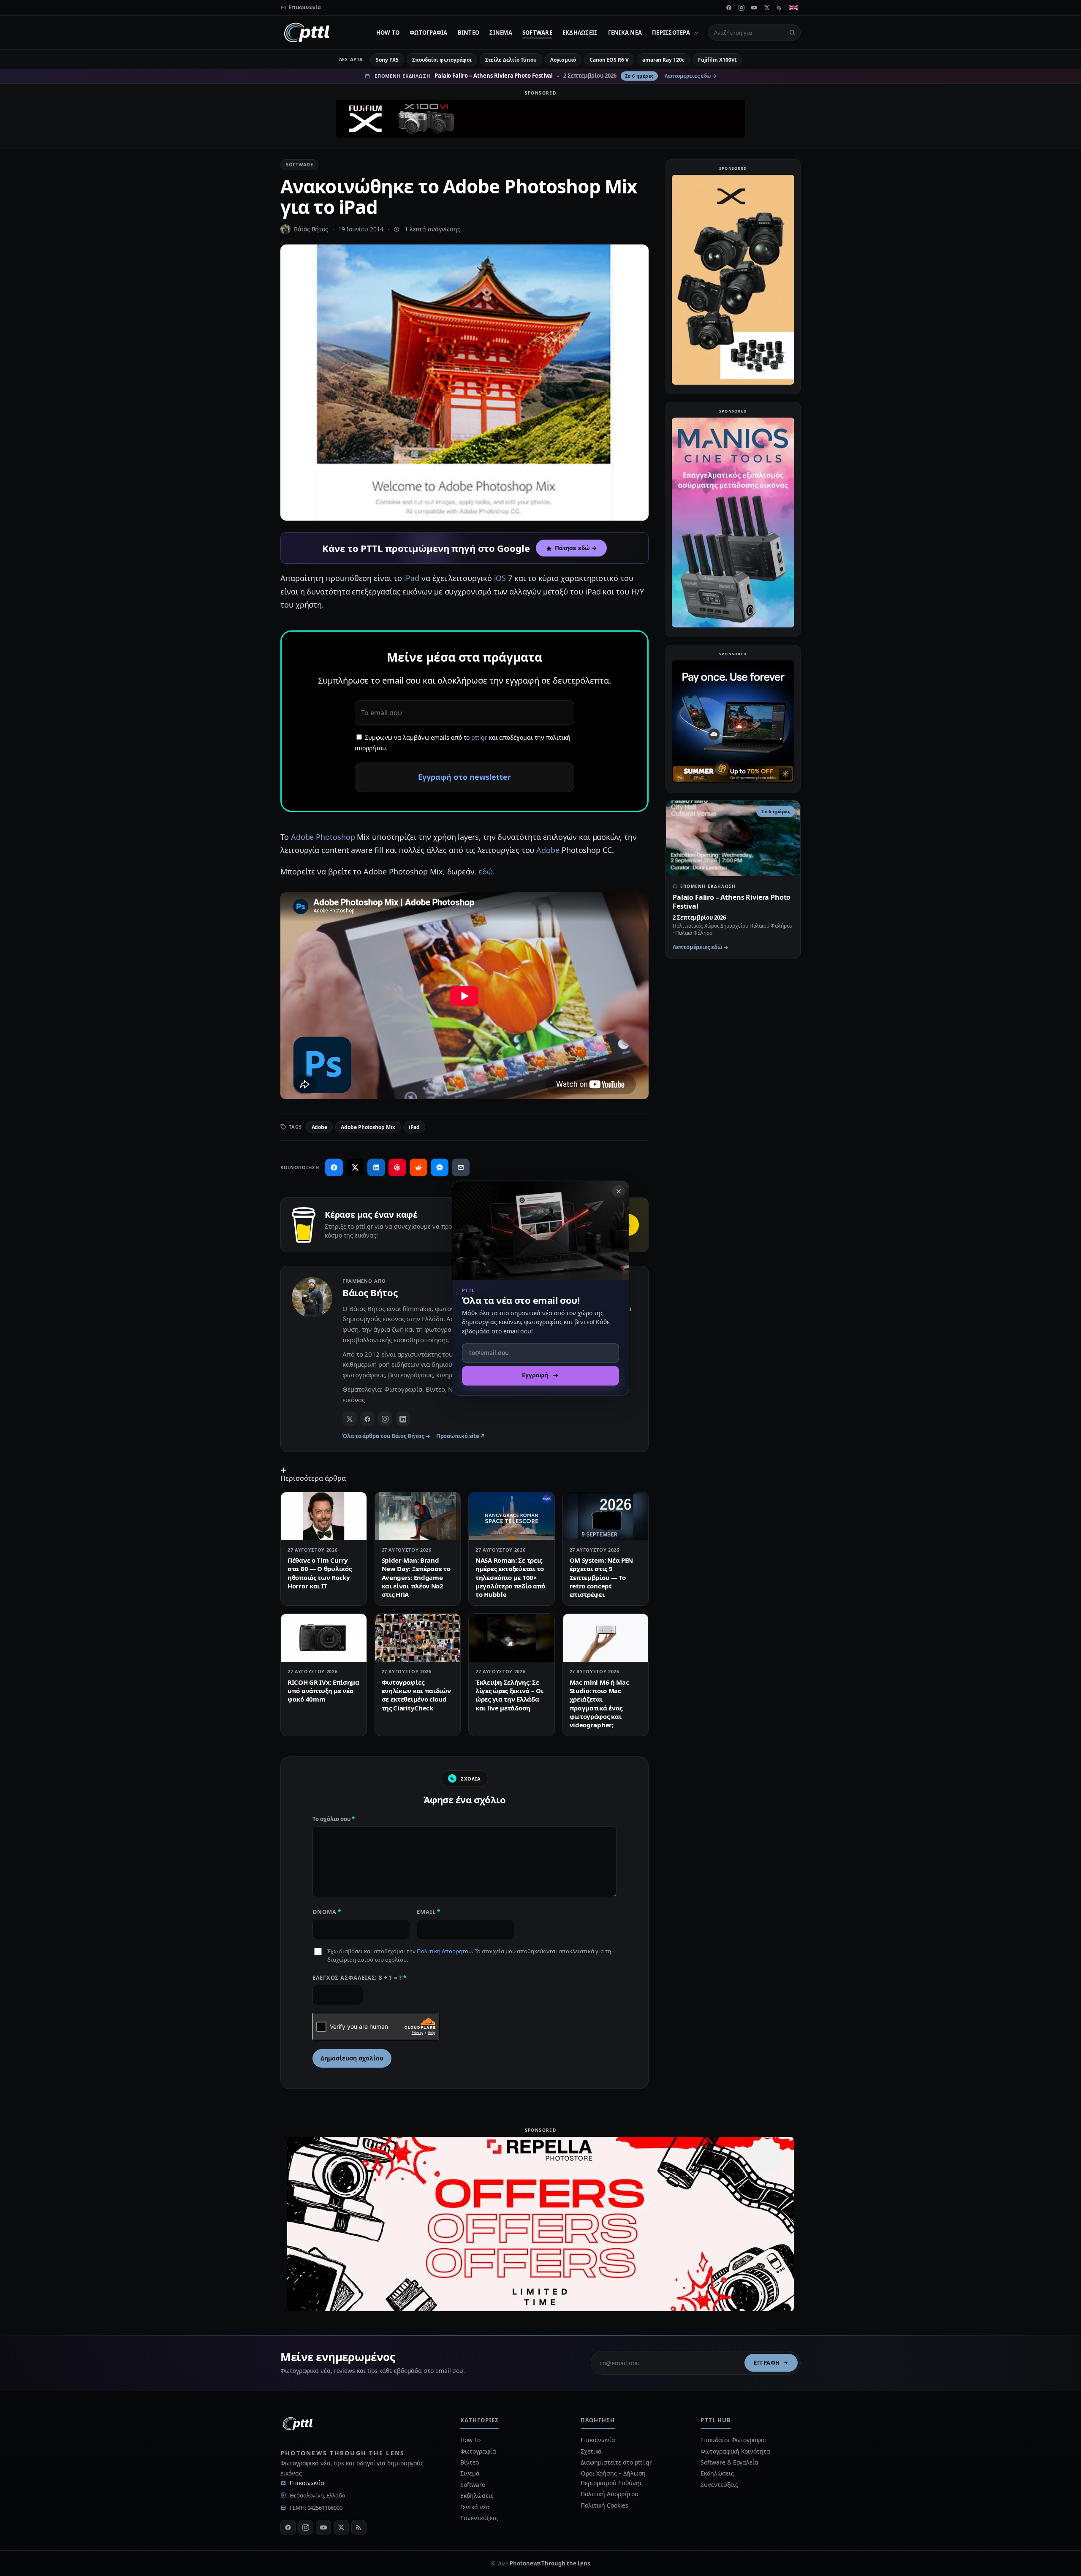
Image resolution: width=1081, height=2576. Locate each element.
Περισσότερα (671, 33)
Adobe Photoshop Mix (368, 1127)
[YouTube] (754, 8)
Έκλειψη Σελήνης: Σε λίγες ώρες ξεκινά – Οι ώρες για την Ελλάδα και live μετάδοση (509, 1695)
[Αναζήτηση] (792, 33)
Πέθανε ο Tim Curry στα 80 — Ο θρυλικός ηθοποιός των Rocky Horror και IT (319, 1573)
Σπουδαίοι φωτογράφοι (442, 60)
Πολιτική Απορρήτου (444, 1951)
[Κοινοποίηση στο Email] (461, 1167)
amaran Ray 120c (663, 60)
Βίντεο (469, 33)
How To (388, 33)
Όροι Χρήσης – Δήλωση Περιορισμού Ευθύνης (613, 2478)
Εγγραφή (767, 2363)
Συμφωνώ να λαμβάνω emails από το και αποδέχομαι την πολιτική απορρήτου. (463, 743)
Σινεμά (501, 33)
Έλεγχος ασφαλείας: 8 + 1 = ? (360, 1978)
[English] (793, 8)
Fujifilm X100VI (717, 60)
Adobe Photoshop (323, 837)
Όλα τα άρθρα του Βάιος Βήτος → (386, 1436)
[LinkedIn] (403, 1419)
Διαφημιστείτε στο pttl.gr (616, 2462)
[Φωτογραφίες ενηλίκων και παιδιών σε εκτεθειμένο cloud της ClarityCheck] (418, 1638)
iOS (500, 578)
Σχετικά (591, 2451)
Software (537, 33)
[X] (767, 8)
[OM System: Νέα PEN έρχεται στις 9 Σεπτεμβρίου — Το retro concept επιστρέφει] (606, 1516)
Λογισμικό (563, 60)
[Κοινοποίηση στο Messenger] (440, 1167)
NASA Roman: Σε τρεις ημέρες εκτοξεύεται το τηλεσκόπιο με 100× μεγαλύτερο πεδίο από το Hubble (510, 1577)
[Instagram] (741, 8)
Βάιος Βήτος (311, 229)
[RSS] (780, 8)
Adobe (548, 850)
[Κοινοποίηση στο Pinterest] (397, 1167)
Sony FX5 (387, 60)
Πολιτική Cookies (604, 2505)
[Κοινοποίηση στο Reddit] (418, 1167)
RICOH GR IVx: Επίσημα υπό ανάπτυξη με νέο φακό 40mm (323, 1691)
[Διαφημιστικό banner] (540, 119)
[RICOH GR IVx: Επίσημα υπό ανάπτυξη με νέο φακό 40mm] (324, 1638)
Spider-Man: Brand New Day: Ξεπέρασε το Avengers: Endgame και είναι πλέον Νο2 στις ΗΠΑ (416, 1577)
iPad (412, 578)
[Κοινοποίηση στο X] (355, 1167)
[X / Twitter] (350, 1419)
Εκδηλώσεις (580, 33)
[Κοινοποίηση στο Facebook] (334, 1167)
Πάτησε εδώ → (576, 548)
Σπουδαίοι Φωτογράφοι (733, 2440)
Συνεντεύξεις (479, 2518)
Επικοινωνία (307, 2483)
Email (429, 1912)
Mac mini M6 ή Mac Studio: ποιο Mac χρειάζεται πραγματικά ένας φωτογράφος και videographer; (599, 1703)
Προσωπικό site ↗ (461, 1436)
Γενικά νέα (625, 33)
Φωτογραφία (429, 33)
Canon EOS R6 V (609, 60)
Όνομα (327, 1912)
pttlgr (479, 737)
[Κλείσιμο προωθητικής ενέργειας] (619, 1191)
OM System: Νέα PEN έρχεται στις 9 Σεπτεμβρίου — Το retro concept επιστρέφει (602, 1577)
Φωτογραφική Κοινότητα (735, 2451)
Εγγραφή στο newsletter (464, 777)
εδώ (486, 871)
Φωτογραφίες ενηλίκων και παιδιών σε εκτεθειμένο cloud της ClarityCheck (416, 1695)
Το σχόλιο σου (334, 1819)
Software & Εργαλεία (729, 2462)
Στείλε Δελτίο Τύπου (511, 60)
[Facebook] (729, 8)
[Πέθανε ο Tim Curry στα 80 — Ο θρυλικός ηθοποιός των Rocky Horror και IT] (324, 1516)
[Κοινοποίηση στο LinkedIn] (376, 1167)
